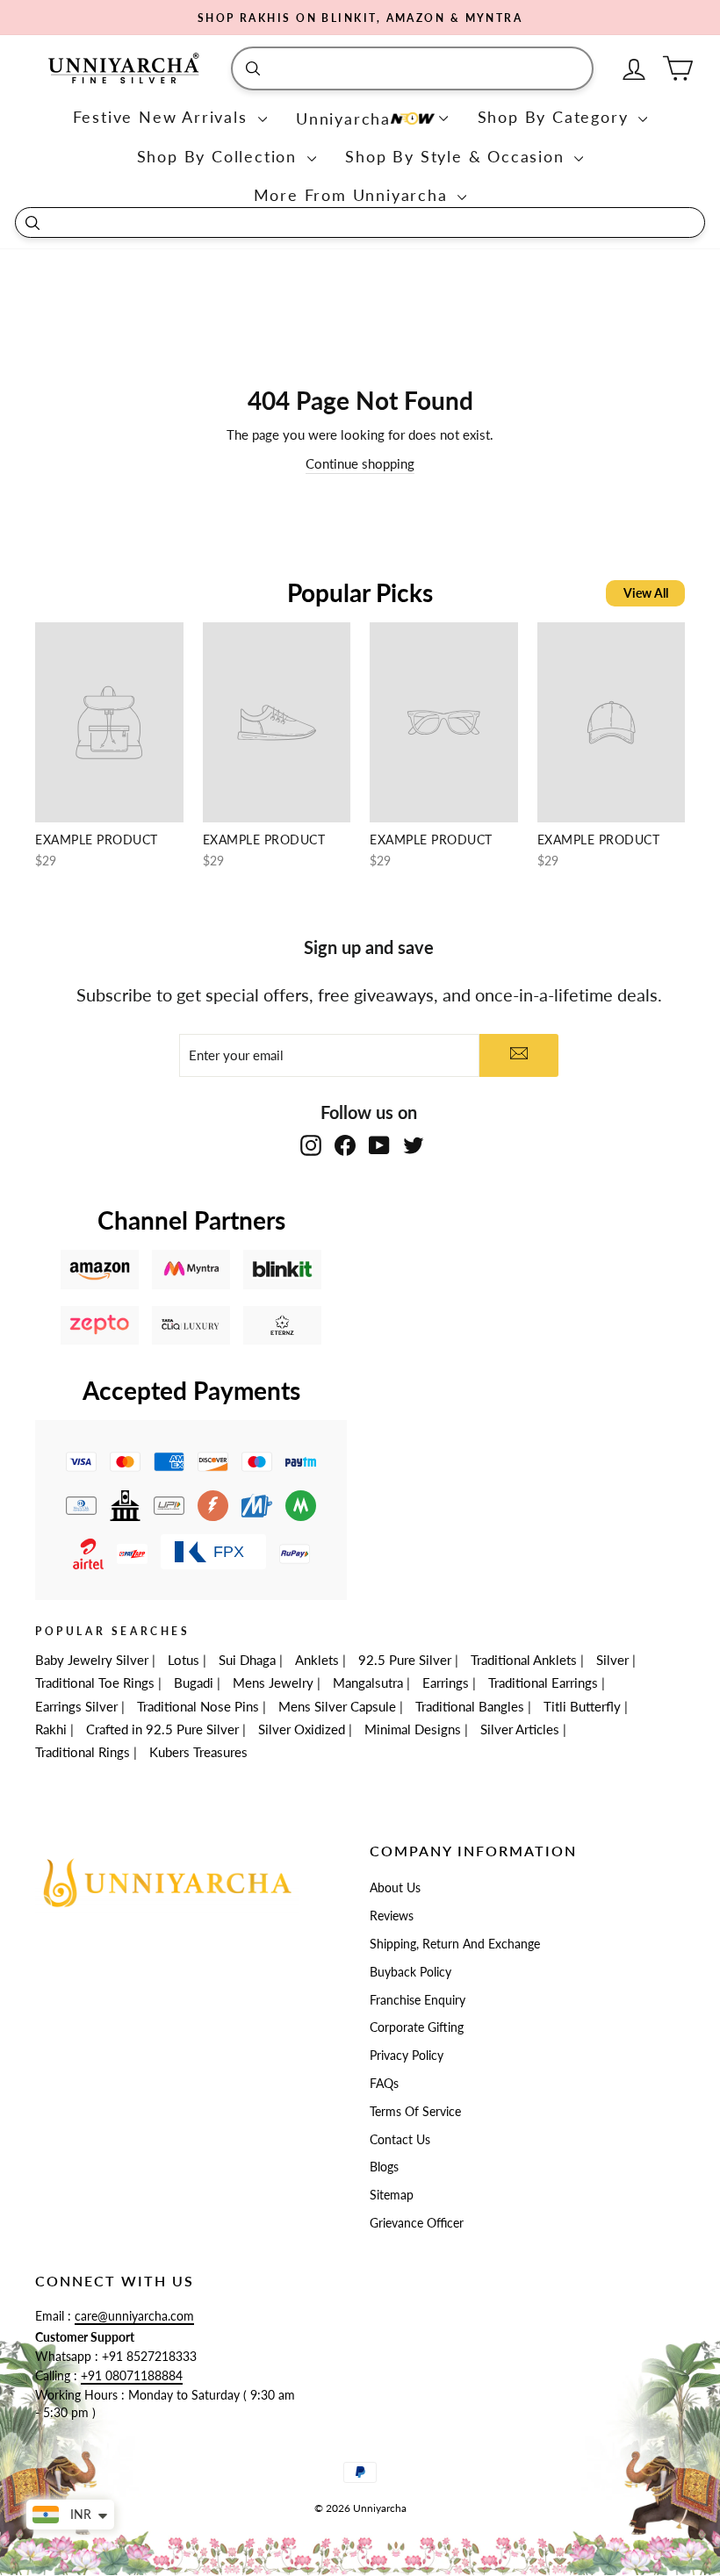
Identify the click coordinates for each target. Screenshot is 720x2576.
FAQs (384, 2084)
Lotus (184, 1660)
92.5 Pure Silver (405, 1660)
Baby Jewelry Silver (92, 1660)
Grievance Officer (417, 2223)
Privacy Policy (407, 2056)
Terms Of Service (415, 2112)
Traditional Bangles (470, 1706)
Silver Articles (520, 1729)
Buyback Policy (410, 1972)
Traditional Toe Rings (95, 1683)
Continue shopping (360, 463)
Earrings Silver (76, 1706)
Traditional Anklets (524, 1660)
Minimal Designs (413, 1729)
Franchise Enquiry (418, 2000)
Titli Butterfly (582, 1706)
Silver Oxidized (302, 1729)
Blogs (384, 2167)
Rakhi (51, 1729)
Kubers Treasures (198, 1752)
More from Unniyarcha (354, 195)
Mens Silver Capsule (337, 1706)
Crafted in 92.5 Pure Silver (162, 1729)
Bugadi (194, 1683)
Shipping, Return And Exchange (455, 1944)
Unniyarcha (343, 118)
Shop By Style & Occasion (457, 156)
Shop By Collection (220, 156)
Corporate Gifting (417, 2027)
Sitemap (392, 2195)
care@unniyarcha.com (134, 2316)
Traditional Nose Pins (198, 1706)
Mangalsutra (368, 1683)
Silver (612, 1660)
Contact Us (400, 2140)
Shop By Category (556, 117)
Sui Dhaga (247, 1660)
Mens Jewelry (273, 1683)
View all (646, 593)
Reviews (392, 1916)
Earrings (446, 1683)
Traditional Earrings (543, 1683)
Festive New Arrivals (163, 117)
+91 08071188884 (132, 2376)
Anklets (317, 1660)
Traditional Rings (83, 1752)
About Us (395, 1888)
